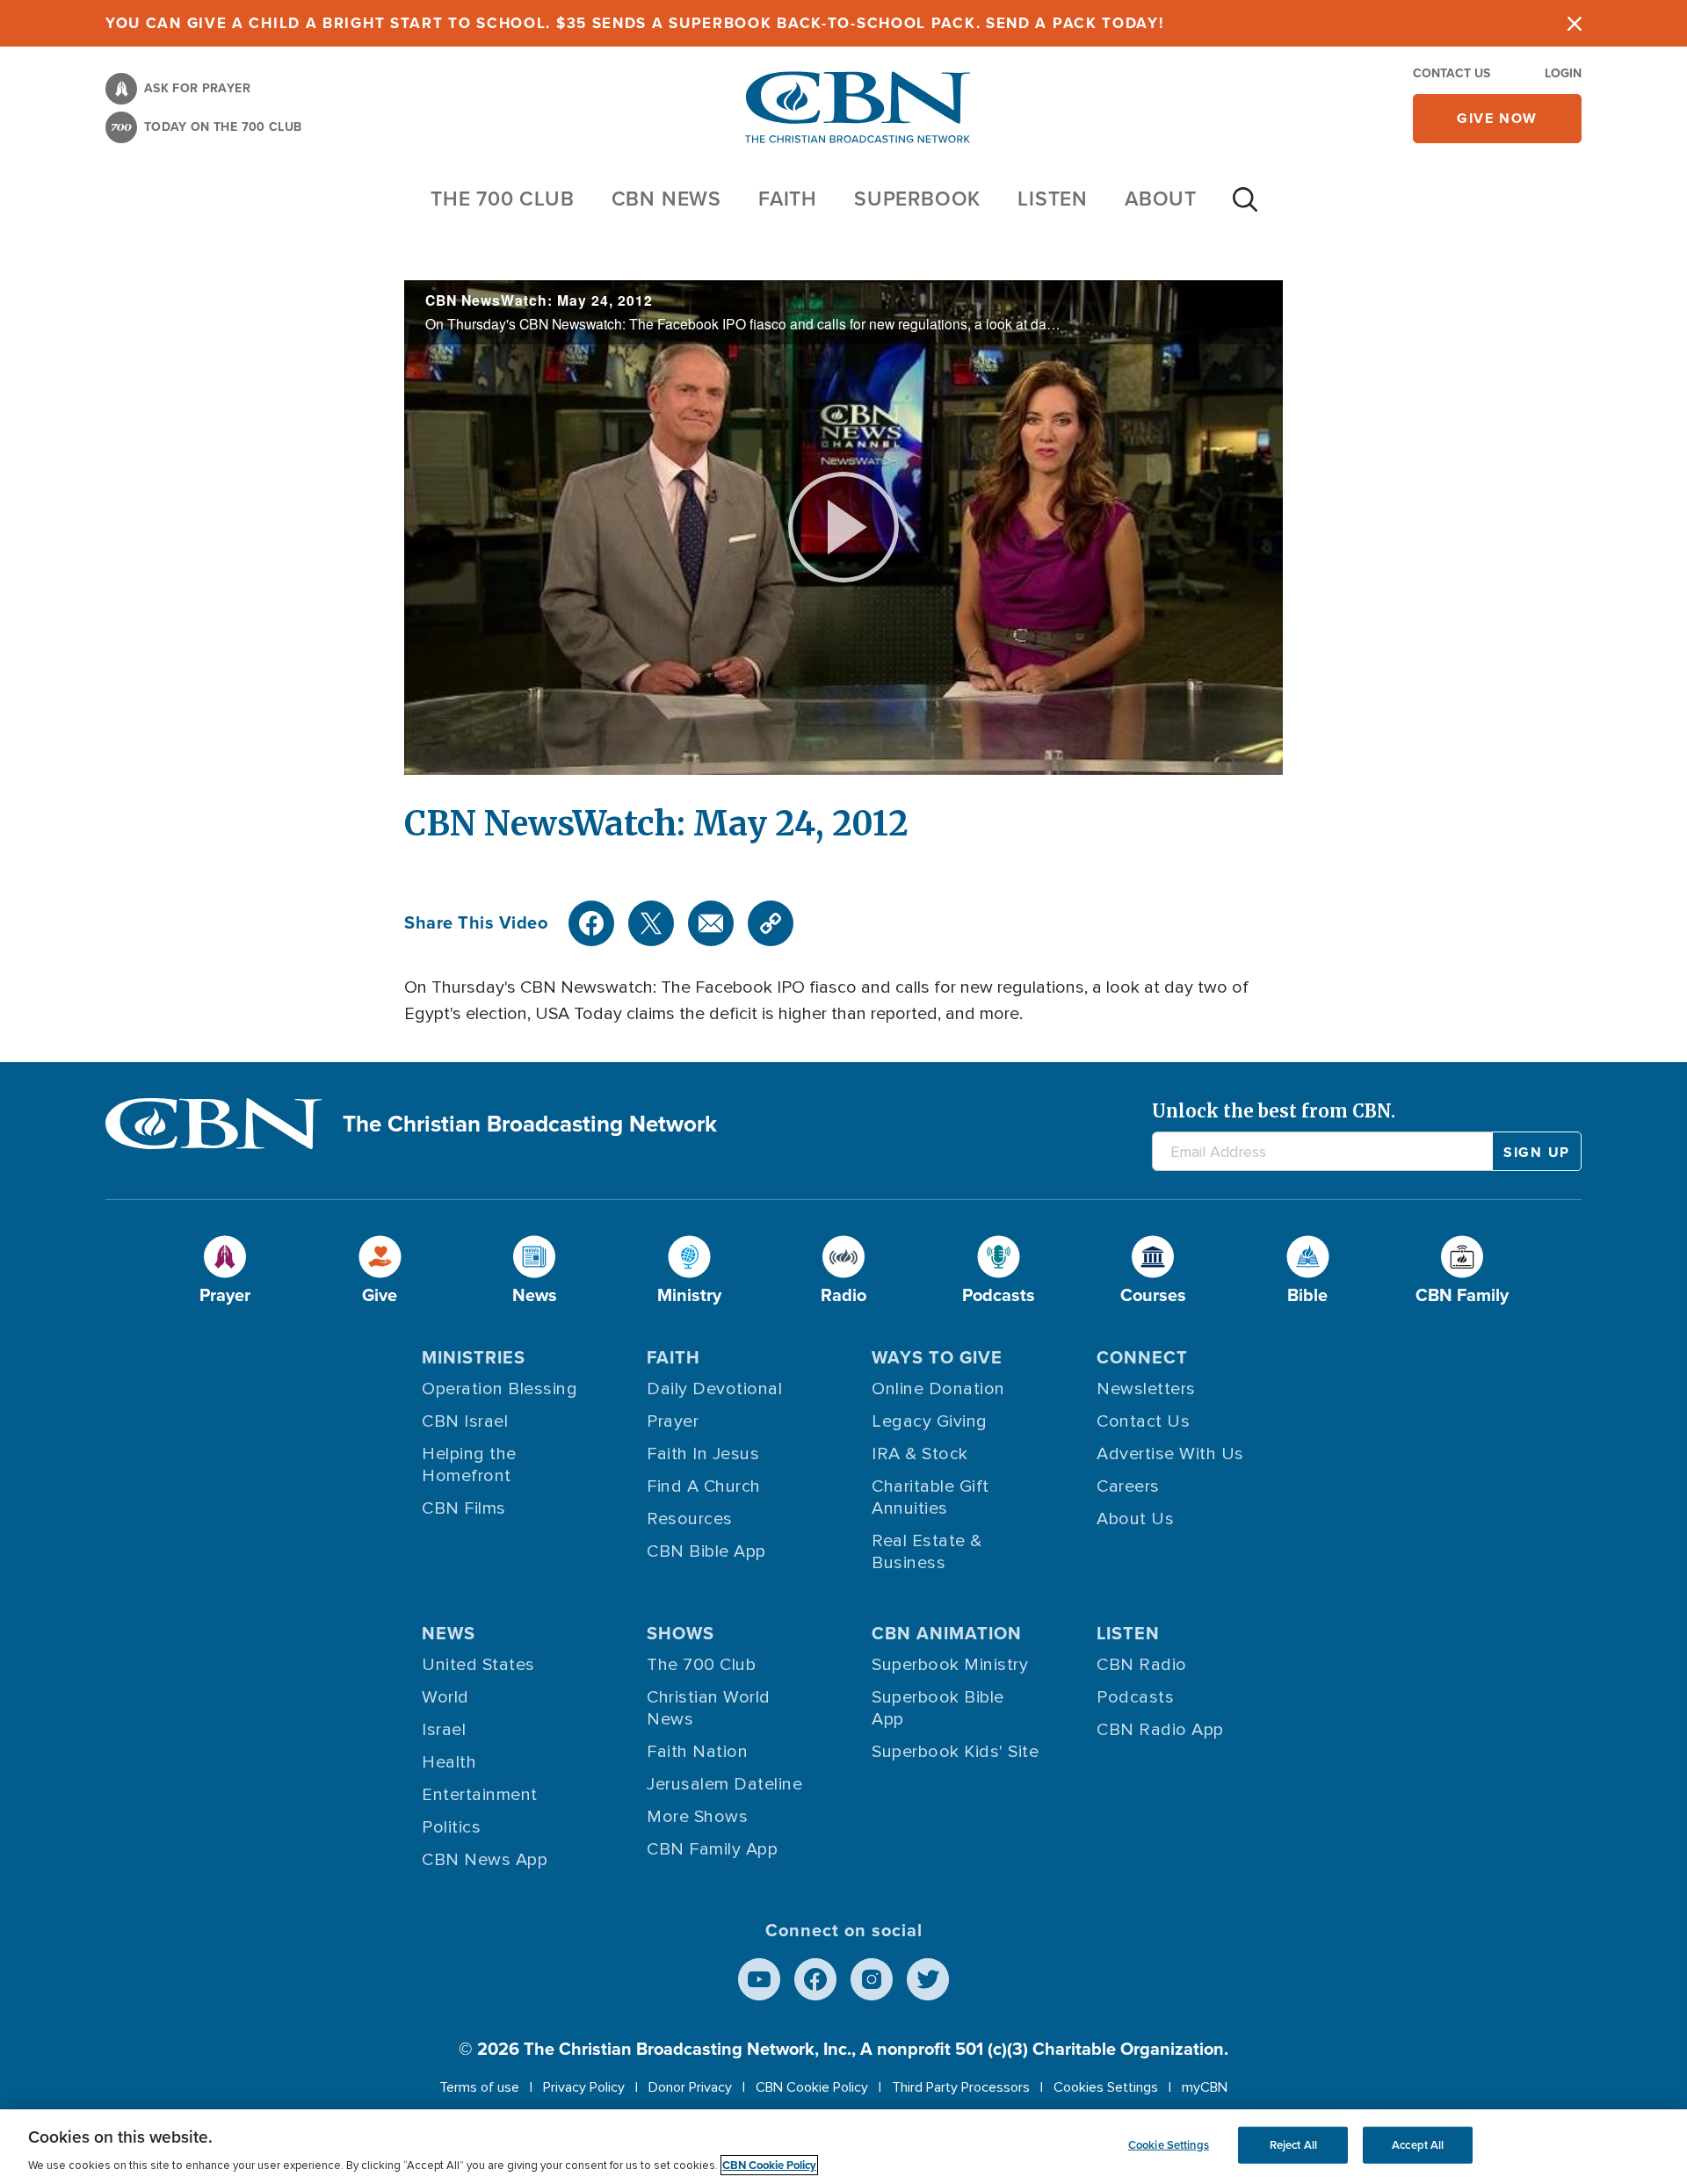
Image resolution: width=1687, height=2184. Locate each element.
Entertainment (480, 1795)
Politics (451, 1827)
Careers (1128, 1486)
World (445, 1697)
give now (1497, 118)
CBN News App (485, 1860)
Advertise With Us (1170, 1454)
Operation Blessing (500, 1389)
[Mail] (711, 923)
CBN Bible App (706, 1551)
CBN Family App (712, 1849)
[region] (843, 2147)
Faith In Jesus (703, 1454)
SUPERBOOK (917, 199)
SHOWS (681, 1633)
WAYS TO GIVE (937, 1357)
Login (1563, 73)
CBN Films (464, 1508)
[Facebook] (591, 923)
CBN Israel (465, 1421)
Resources (690, 1519)
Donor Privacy (690, 2087)
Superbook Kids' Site (955, 1752)
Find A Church (704, 1486)
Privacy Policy (584, 2087)
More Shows (697, 1817)
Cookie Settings (1169, 2145)
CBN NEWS (666, 199)
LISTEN (1053, 199)
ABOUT (1161, 199)
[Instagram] (872, 1979)
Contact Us (1452, 73)
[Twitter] (651, 923)
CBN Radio (1142, 1665)
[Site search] (1245, 208)
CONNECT (1142, 1357)
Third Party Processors (961, 2087)
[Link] (771, 923)
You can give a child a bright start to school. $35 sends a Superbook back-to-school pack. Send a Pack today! (635, 23)
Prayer (673, 1421)
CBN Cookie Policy (812, 2087)
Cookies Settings (1106, 2087)
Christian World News (709, 1708)
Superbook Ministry (950, 1665)
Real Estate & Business (927, 1552)
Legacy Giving (930, 1421)
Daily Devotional (714, 1389)
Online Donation (938, 1389)
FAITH (788, 199)
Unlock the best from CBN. (1274, 1111)
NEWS (449, 1633)
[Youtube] (759, 1979)
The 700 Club (503, 199)
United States (478, 1665)
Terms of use (479, 2087)
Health (449, 1762)
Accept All (1418, 2145)
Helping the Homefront (469, 1465)
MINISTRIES (474, 1357)
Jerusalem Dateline (724, 1784)
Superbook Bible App (938, 1708)
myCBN (1205, 2087)
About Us (1135, 1519)
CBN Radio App (1160, 1730)
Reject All (1293, 2145)
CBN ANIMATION (947, 1633)
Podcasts (1135, 1697)
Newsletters (1146, 1389)
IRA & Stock (920, 1454)
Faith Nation (697, 1752)
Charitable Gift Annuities (930, 1497)
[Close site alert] (1575, 23)
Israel (444, 1730)
